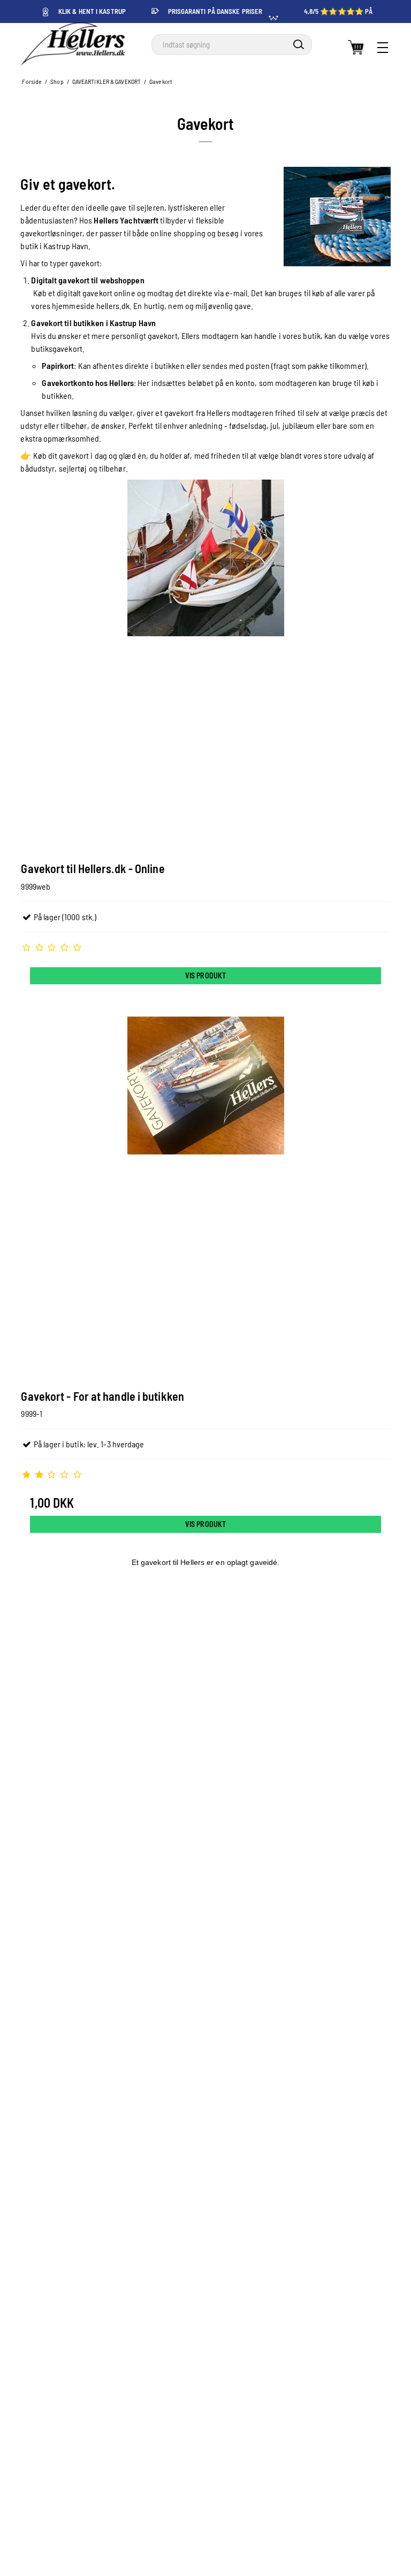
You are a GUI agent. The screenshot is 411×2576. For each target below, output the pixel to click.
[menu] (383, 48)
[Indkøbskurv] (356, 48)
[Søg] (299, 44)
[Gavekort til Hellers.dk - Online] (205, 664)
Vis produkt (205, 975)
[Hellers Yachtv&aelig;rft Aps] (73, 44)
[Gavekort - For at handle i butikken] (205, 1191)
